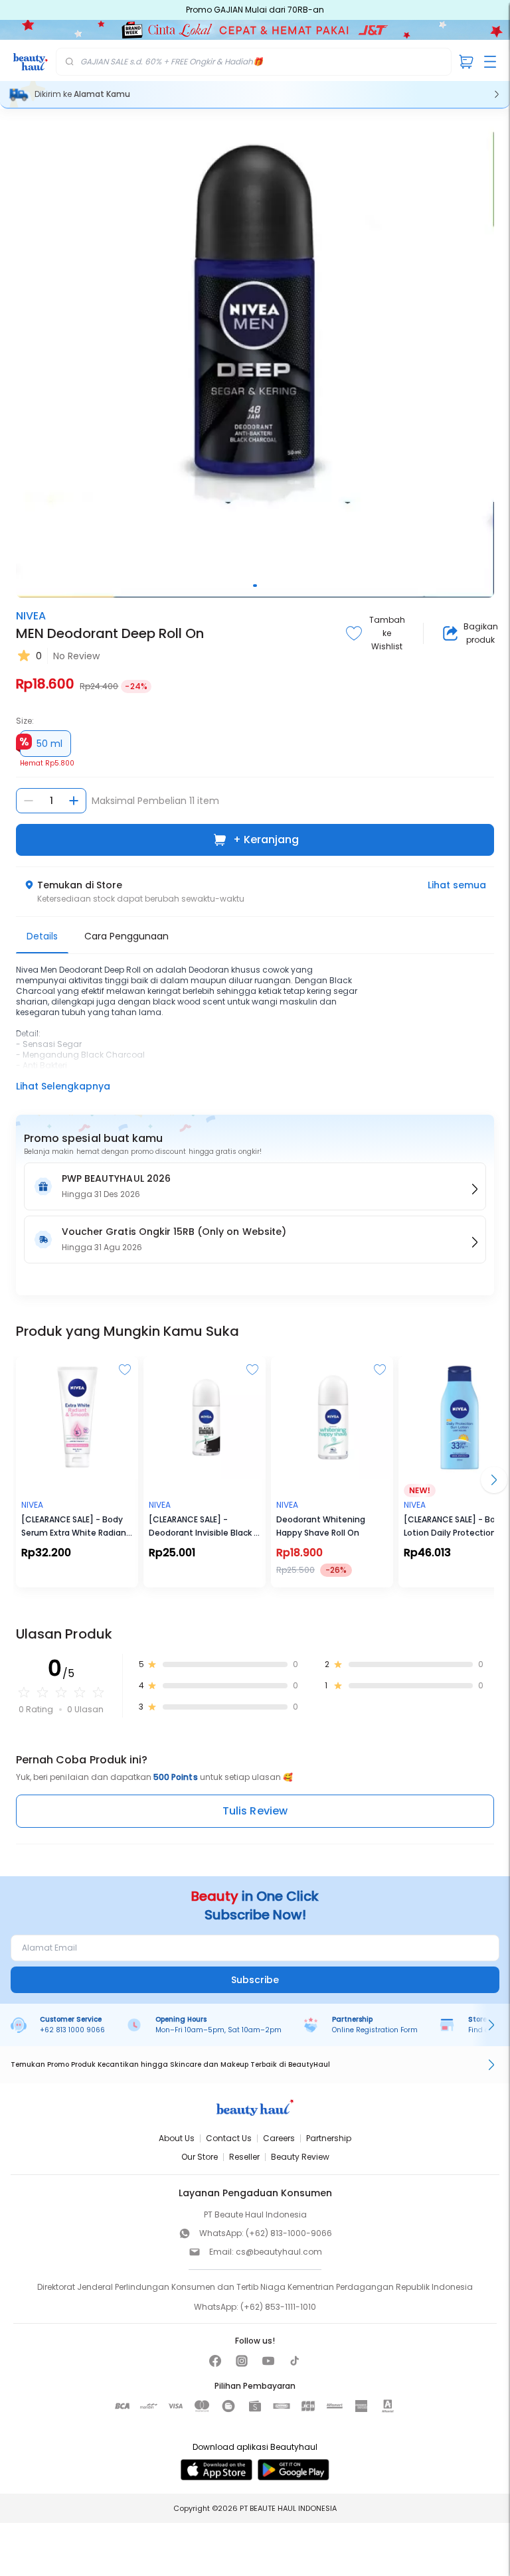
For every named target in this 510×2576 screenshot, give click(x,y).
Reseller (244, 2157)
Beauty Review (300, 2157)
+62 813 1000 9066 (72, 2030)
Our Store (200, 2157)
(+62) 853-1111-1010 (278, 2307)
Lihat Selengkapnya (63, 1086)
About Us (177, 2138)
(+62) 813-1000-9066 (289, 2233)
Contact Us (229, 2138)
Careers (279, 2138)
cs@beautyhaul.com (279, 2252)
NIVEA (31, 616)
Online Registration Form (375, 2030)
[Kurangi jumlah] (29, 801)
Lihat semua (457, 885)
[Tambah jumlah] (74, 801)
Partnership (329, 2138)
